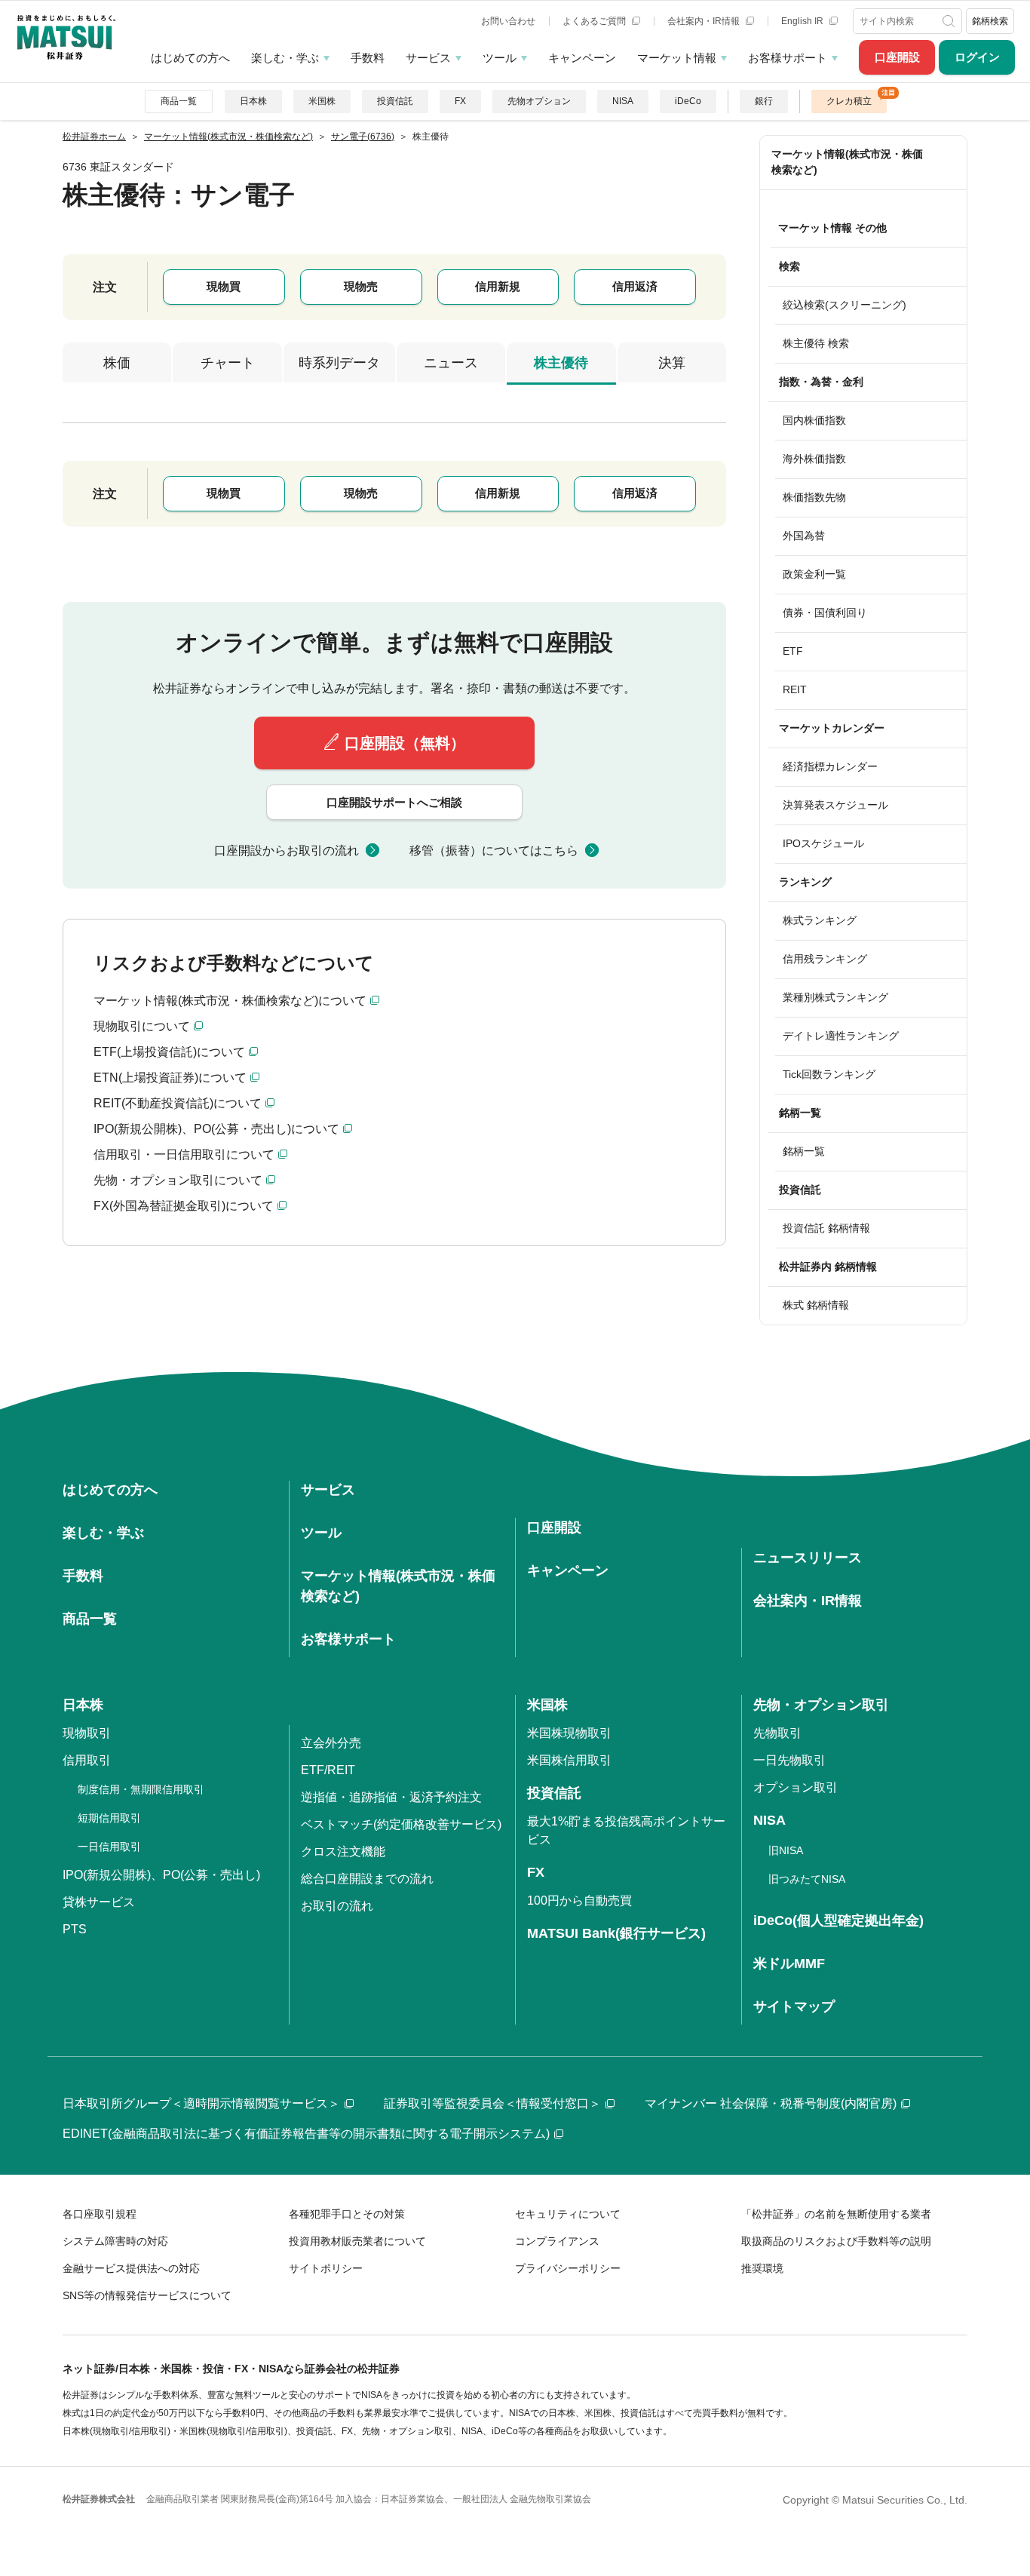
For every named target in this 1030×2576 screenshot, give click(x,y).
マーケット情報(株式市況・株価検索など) (847, 162)
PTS (75, 1929)
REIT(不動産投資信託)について (178, 1103)
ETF (793, 651)
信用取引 (87, 1760)
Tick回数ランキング (829, 1074)
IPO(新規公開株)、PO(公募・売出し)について (216, 1129)
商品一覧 (179, 101)
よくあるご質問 (595, 21)
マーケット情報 (677, 58)
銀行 (764, 101)
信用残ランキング (825, 959)
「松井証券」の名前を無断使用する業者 (836, 2214)
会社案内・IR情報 (705, 21)
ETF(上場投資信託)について (169, 1052)
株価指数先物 (814, 497)
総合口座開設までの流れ (367, 1879)
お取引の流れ (337, 1906)
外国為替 (804, 536)
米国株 (322, 101)
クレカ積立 (849, 101)
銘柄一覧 (804, 1151)
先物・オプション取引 (821, 1705)
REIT (795, 689)
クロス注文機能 (343, 1851)
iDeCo (688, 101)
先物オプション (539, 101)
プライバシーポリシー (568, 2268)
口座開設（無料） (405, 743)
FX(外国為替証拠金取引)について (184, 1206)
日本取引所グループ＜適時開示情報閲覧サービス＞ (201, 2103)
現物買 (224, 286)
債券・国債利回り (825, 613)
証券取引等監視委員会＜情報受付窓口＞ (492, 2103)
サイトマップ (794, 2006)
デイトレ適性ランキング (841, 1036)
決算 (672, 363)
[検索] (950, 21)
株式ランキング (820, 920)
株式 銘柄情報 (816, 1305)
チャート (228, 363)
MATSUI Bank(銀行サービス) (616, 1933)
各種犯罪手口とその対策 (347, 2214)
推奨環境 (762, 2268)
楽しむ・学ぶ (285, 58)
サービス (428, 58)
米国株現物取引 (569, 1733)
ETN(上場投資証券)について (170, 1078)
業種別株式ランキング (835, 997)
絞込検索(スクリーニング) (845, 305)
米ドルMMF (789, 1963)
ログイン (977, 57)
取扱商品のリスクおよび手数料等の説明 (836, 2241)
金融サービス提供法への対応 (131, 2268)
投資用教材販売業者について (357, 2241)
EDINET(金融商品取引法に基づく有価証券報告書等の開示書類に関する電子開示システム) (306, 2134)
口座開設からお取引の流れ (287, 850)
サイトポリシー (326, 2268)
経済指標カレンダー (830, 766)
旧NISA (786, 1850)
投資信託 (395, 101)
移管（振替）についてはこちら (494, 850)
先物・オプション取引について (178, 1180)
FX (460, 101)
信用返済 (635, 286)
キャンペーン (582, 58)
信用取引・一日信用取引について (184, 1154)
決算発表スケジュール (835, 805)
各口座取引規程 (100, 2214)
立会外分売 (331, 1743)
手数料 (368, 58)
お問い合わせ (508, 21)
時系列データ (339, 363)
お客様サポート (788, 58)
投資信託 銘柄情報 (826, 1228)
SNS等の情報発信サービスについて (147, 2295)
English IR (803, 21)
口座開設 (897, 57)
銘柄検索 (990, 21)
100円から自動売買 (579, 1901)
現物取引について (142, 1026)
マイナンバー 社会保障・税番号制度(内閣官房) (771, 2103)
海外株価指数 (814, 459)
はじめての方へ (190, 58)
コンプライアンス (557, 2241)
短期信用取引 (109, 1818)
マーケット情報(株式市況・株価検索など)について (230, 1001)
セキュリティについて (568, 2214)
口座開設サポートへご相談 (394, 802)
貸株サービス (99, 1902)
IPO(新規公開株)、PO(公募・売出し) (161, 1875)
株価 (117, 363)
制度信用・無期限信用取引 (141, 1789)
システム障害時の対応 (115, 2241)
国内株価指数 (814, 420)
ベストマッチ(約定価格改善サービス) (401, 1824)
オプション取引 (795, 1787)
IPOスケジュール (823, 843)
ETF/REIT (328, 1770)
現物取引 (87, 1733)
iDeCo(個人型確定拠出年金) (838, 1920)
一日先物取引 (789, 1760)
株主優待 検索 (816, 343)
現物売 (361, 286)
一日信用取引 (109, 1847)
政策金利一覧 (814, 574)
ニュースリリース (808, 1558)
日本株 (253, 101)
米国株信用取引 (569, 1760)
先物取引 (777, 1733)
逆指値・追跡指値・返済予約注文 (391, 1797)
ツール (500, 58)
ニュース (451, 363)
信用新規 (498, 286)
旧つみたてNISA (807, 1879)
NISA (623, 101)
